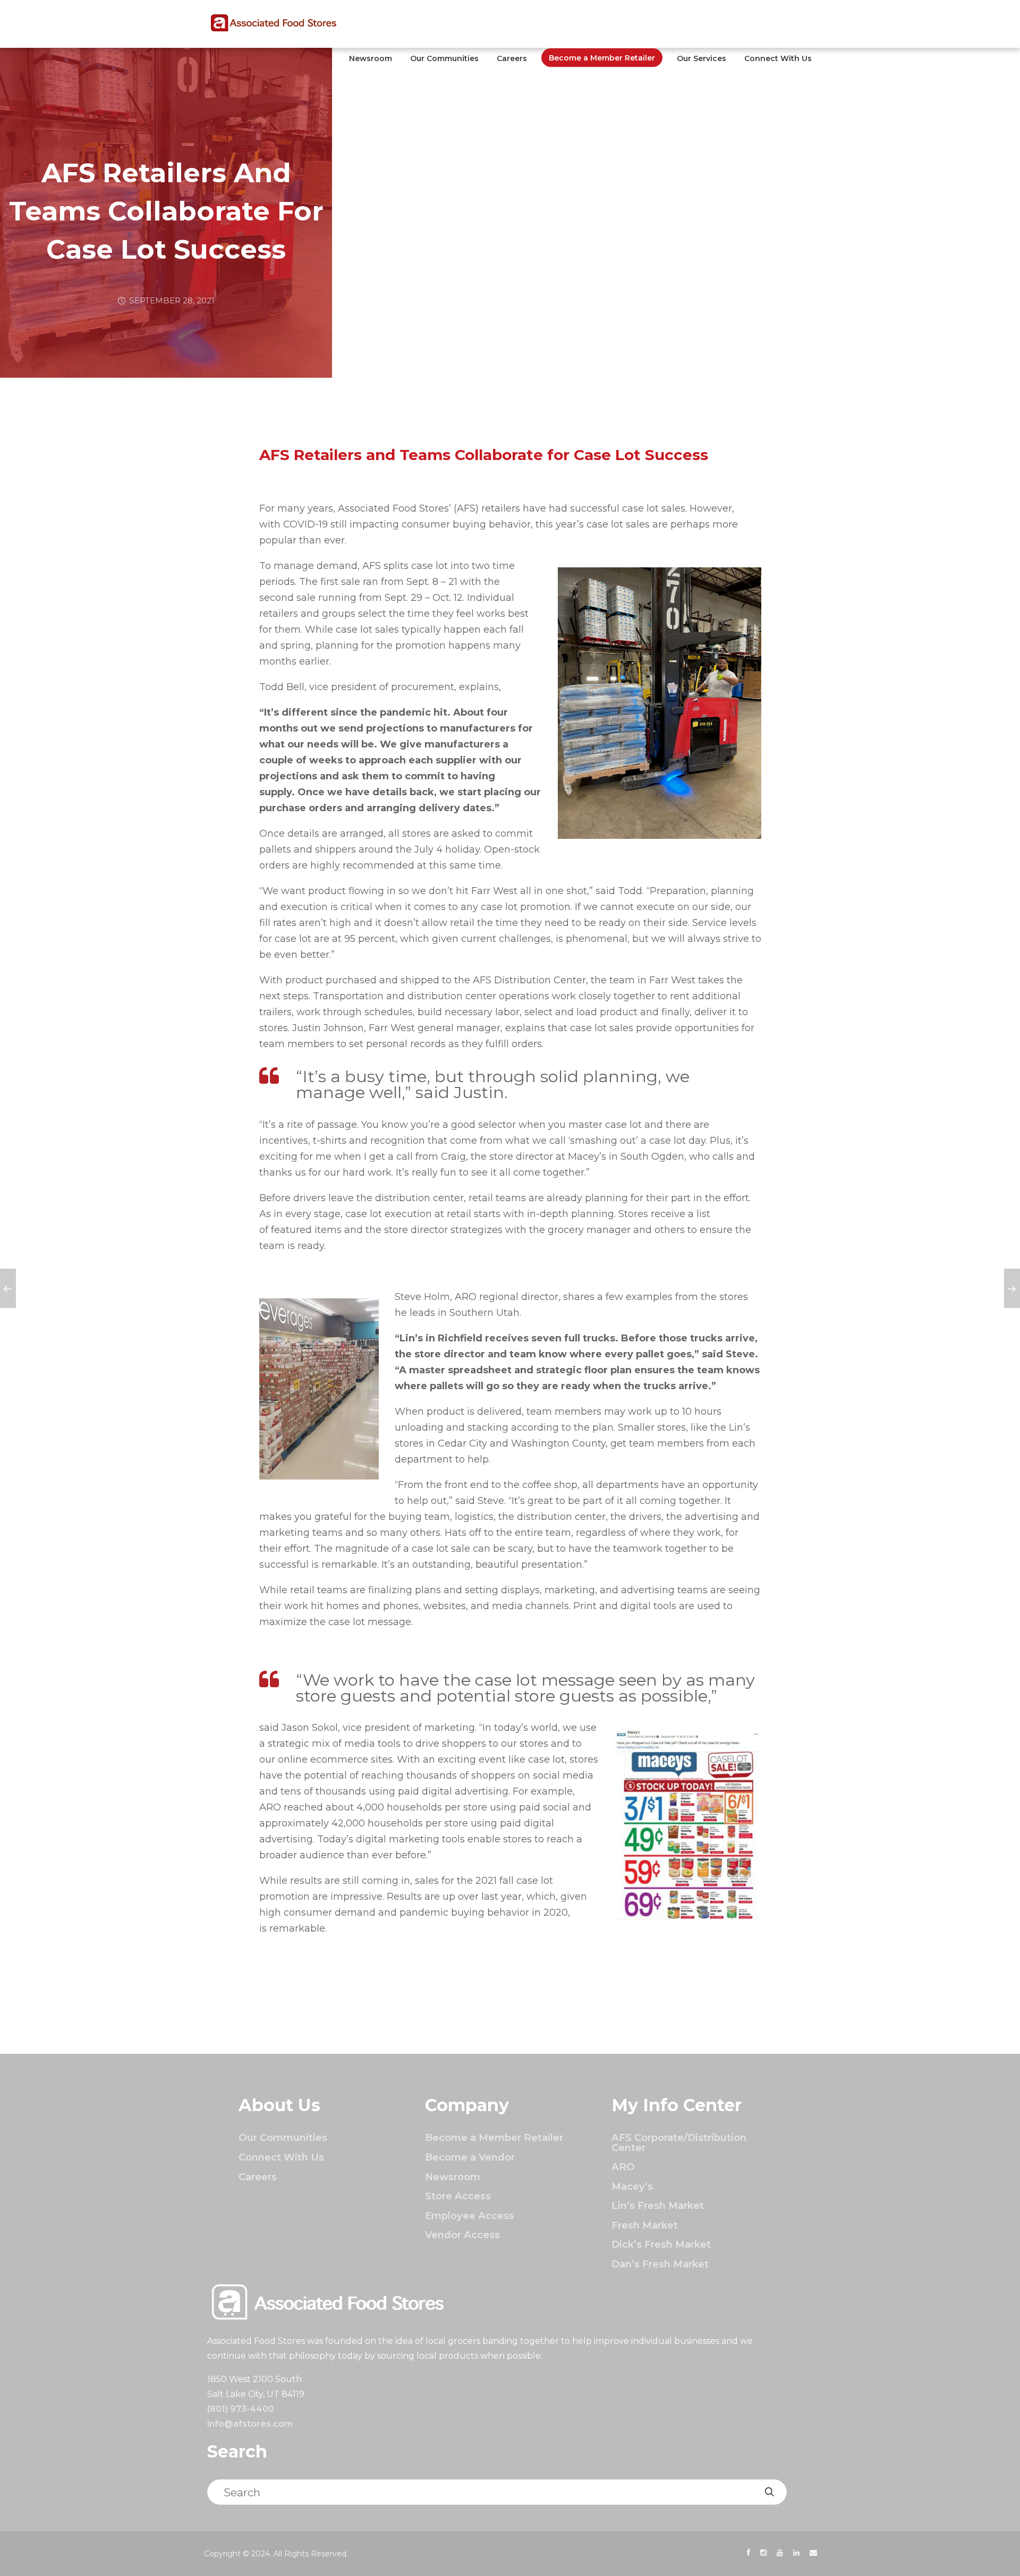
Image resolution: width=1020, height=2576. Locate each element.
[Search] (769, 2492)
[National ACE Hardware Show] (1012, 1288)
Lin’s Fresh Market (658, 2205)
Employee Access (470, 2216)
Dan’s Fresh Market (660, 2264)
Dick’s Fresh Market (661, 2244)
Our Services (702, 58)
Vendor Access (462, 2235)
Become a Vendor (470, 2157)
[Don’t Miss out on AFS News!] (8, 1288)
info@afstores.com (250, 2424)
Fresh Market (645, 2225)
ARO (623, 2167)
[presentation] (749, 2553)
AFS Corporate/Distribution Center (679, 2142)
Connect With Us (778, 58)
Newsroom (371, 58)
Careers (512, 58)
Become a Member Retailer (602, 58)
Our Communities (444, 58)
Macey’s (632, 2186)
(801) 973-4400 (241, 2409)
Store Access (458, 2196)
